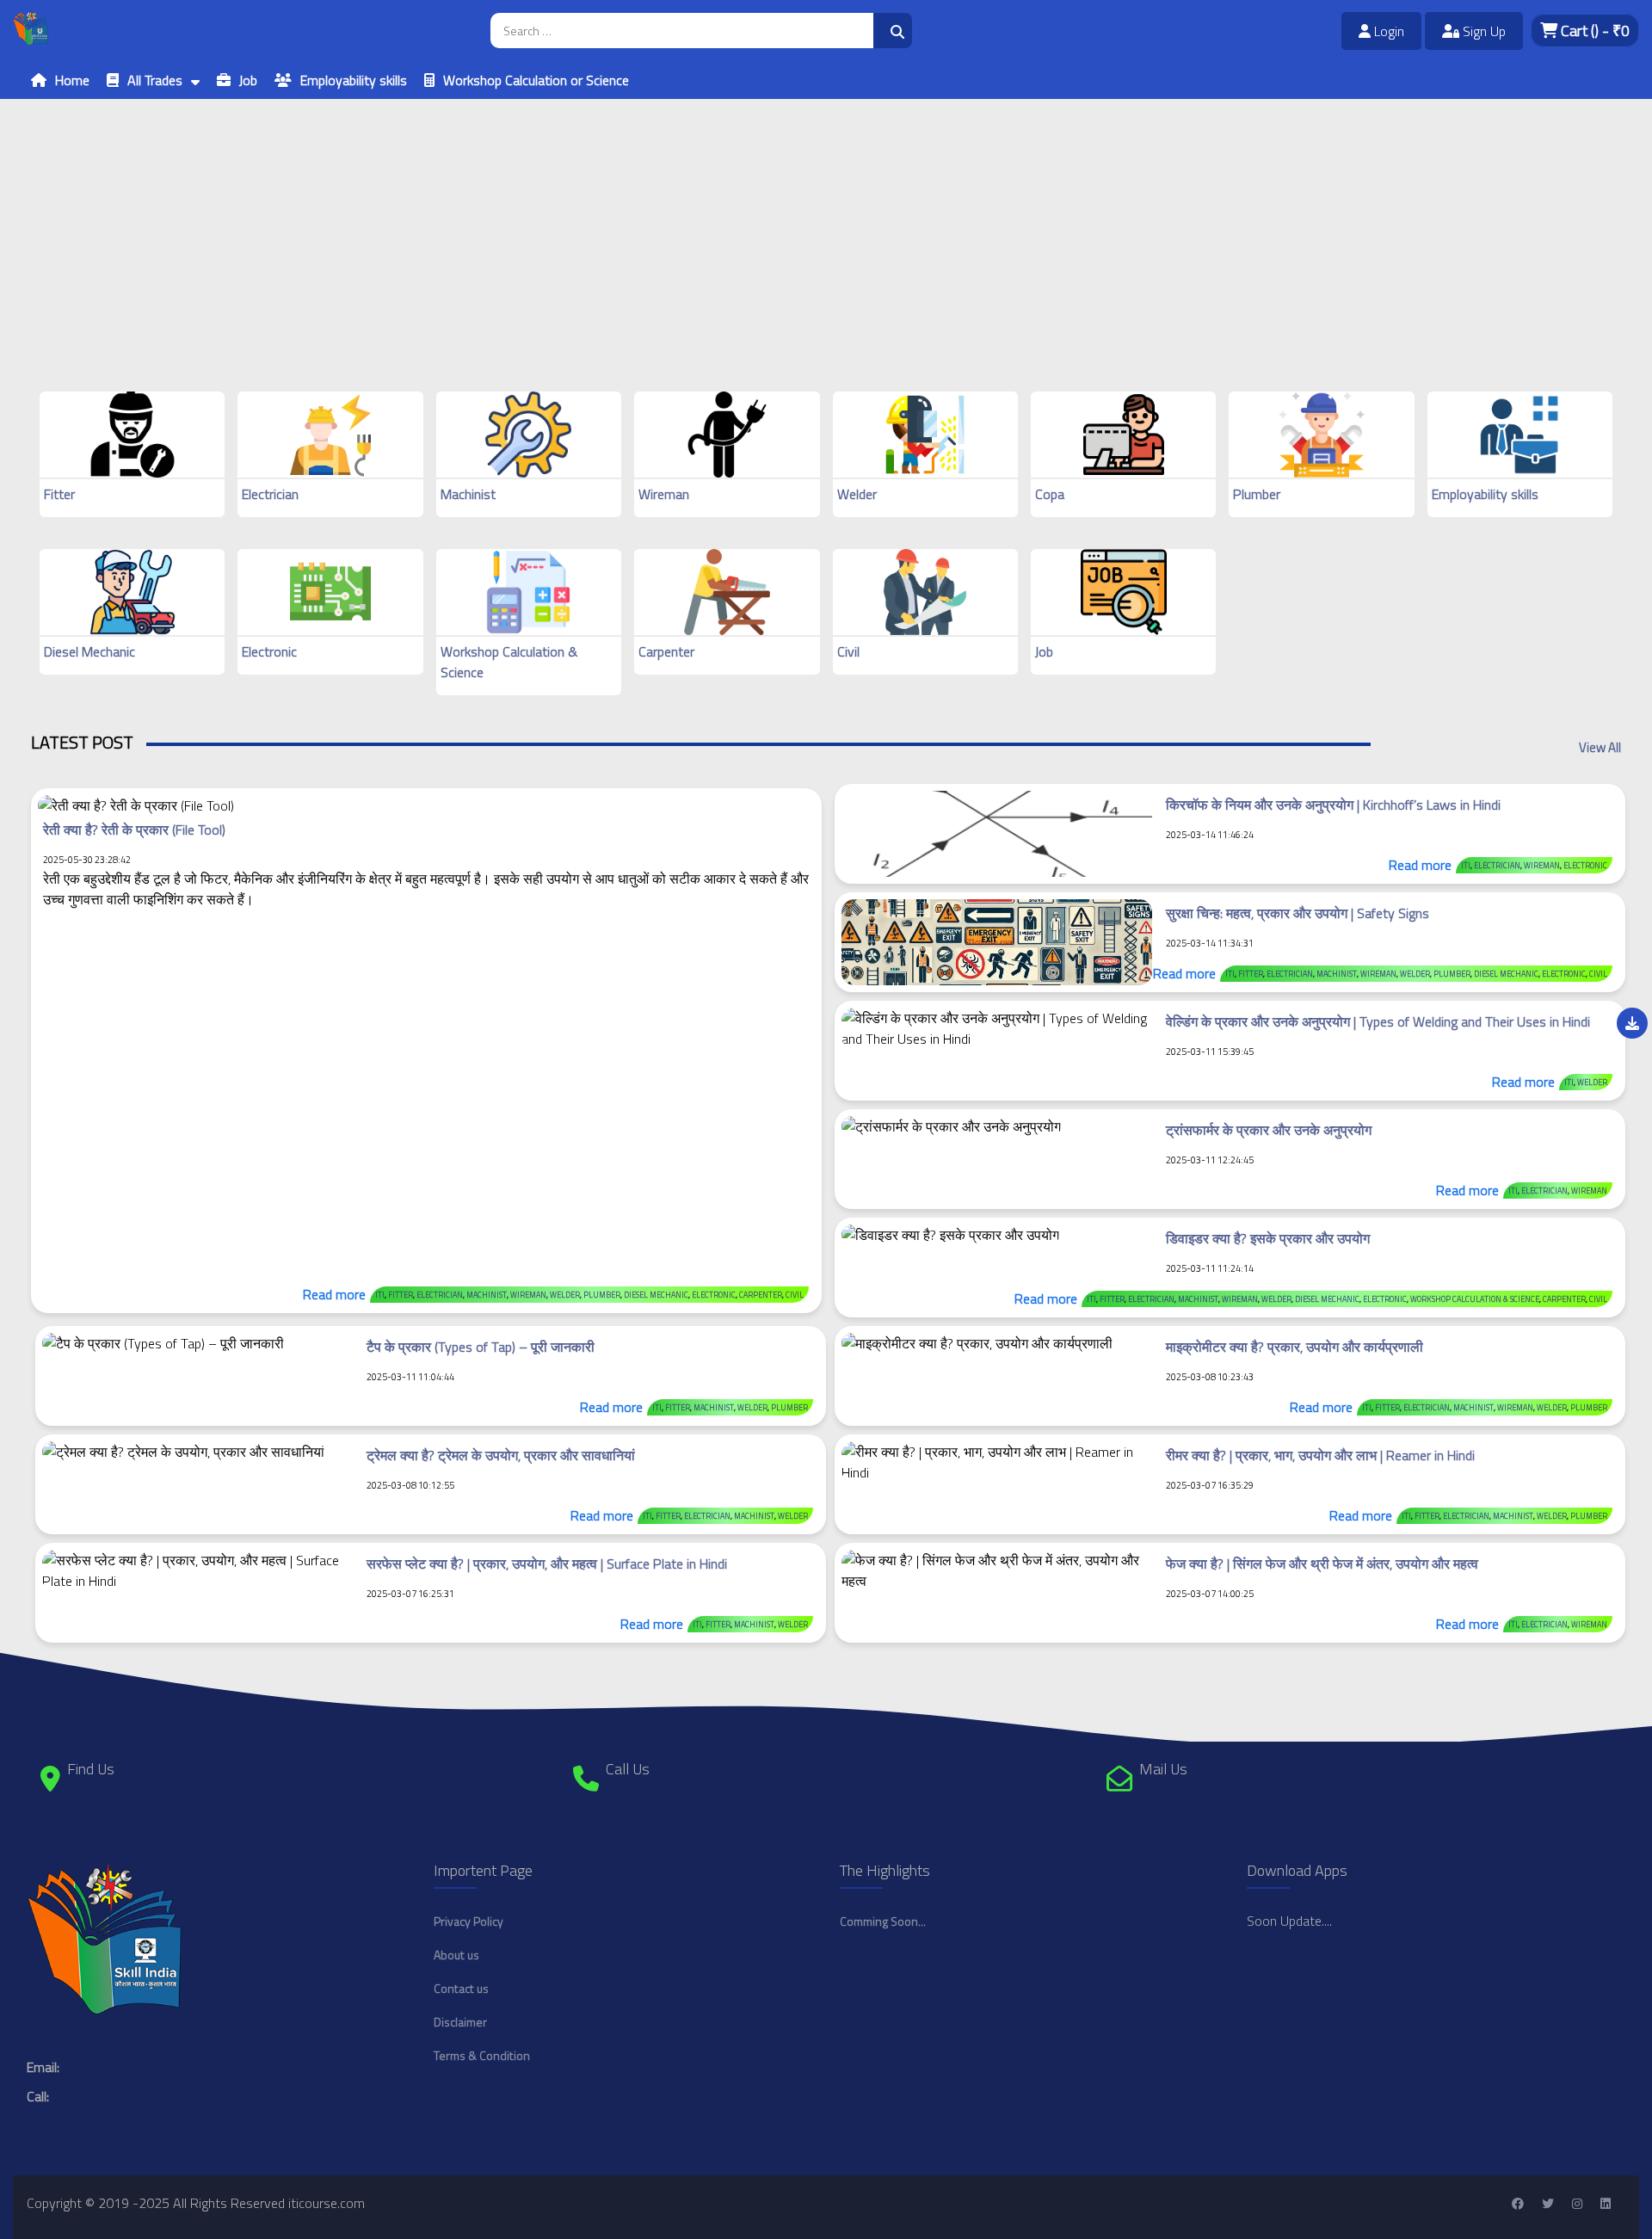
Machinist (468, 494)
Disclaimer (460, 2022)
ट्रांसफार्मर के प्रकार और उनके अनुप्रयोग (1269, 1130)
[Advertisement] (516, 219)
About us (456, 1955)
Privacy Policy (468, 1921)
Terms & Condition (482, 2055)
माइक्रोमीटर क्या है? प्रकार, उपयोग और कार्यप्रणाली (1294, 1347)
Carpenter (666, 651)
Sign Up (1482, 31)
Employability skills (354, 80)
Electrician (270, 494)
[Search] (893, 31)
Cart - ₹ (1593, 31)
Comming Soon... (883, 1921)
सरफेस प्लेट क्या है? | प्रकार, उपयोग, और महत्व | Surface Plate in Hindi (547, 1564)
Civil (848, 651)
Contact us (461, 1988)
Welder (857, 494)
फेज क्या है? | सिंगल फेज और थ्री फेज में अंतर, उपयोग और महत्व (1322, 1564)
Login (1387, 31)
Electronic (269, 651)
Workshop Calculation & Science (1475, 1299)
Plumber (1257, 494)
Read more (334, 1294)
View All (1600, 747)
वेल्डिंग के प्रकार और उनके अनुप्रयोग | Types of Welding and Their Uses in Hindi (1378, 1021)
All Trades (155, 80)
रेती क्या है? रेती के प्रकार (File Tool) (134, 830)
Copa (1050, 494)
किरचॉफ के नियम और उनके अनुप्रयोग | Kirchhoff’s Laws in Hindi (1333, 805)
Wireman (664, 494)
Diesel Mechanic (89, 651)
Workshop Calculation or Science (536, 80)
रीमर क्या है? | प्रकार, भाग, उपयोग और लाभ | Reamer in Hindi (1320, 1455)
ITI (380, 1295)
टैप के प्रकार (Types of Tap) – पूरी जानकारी (481, 1347)
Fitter (59, 494)
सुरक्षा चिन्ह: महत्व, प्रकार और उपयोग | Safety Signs (1298, 913)
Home (72, 80)
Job (248, 80)
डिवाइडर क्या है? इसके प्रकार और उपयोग (1268, 1238)
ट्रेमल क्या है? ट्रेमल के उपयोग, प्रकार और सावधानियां (501, 1455)
